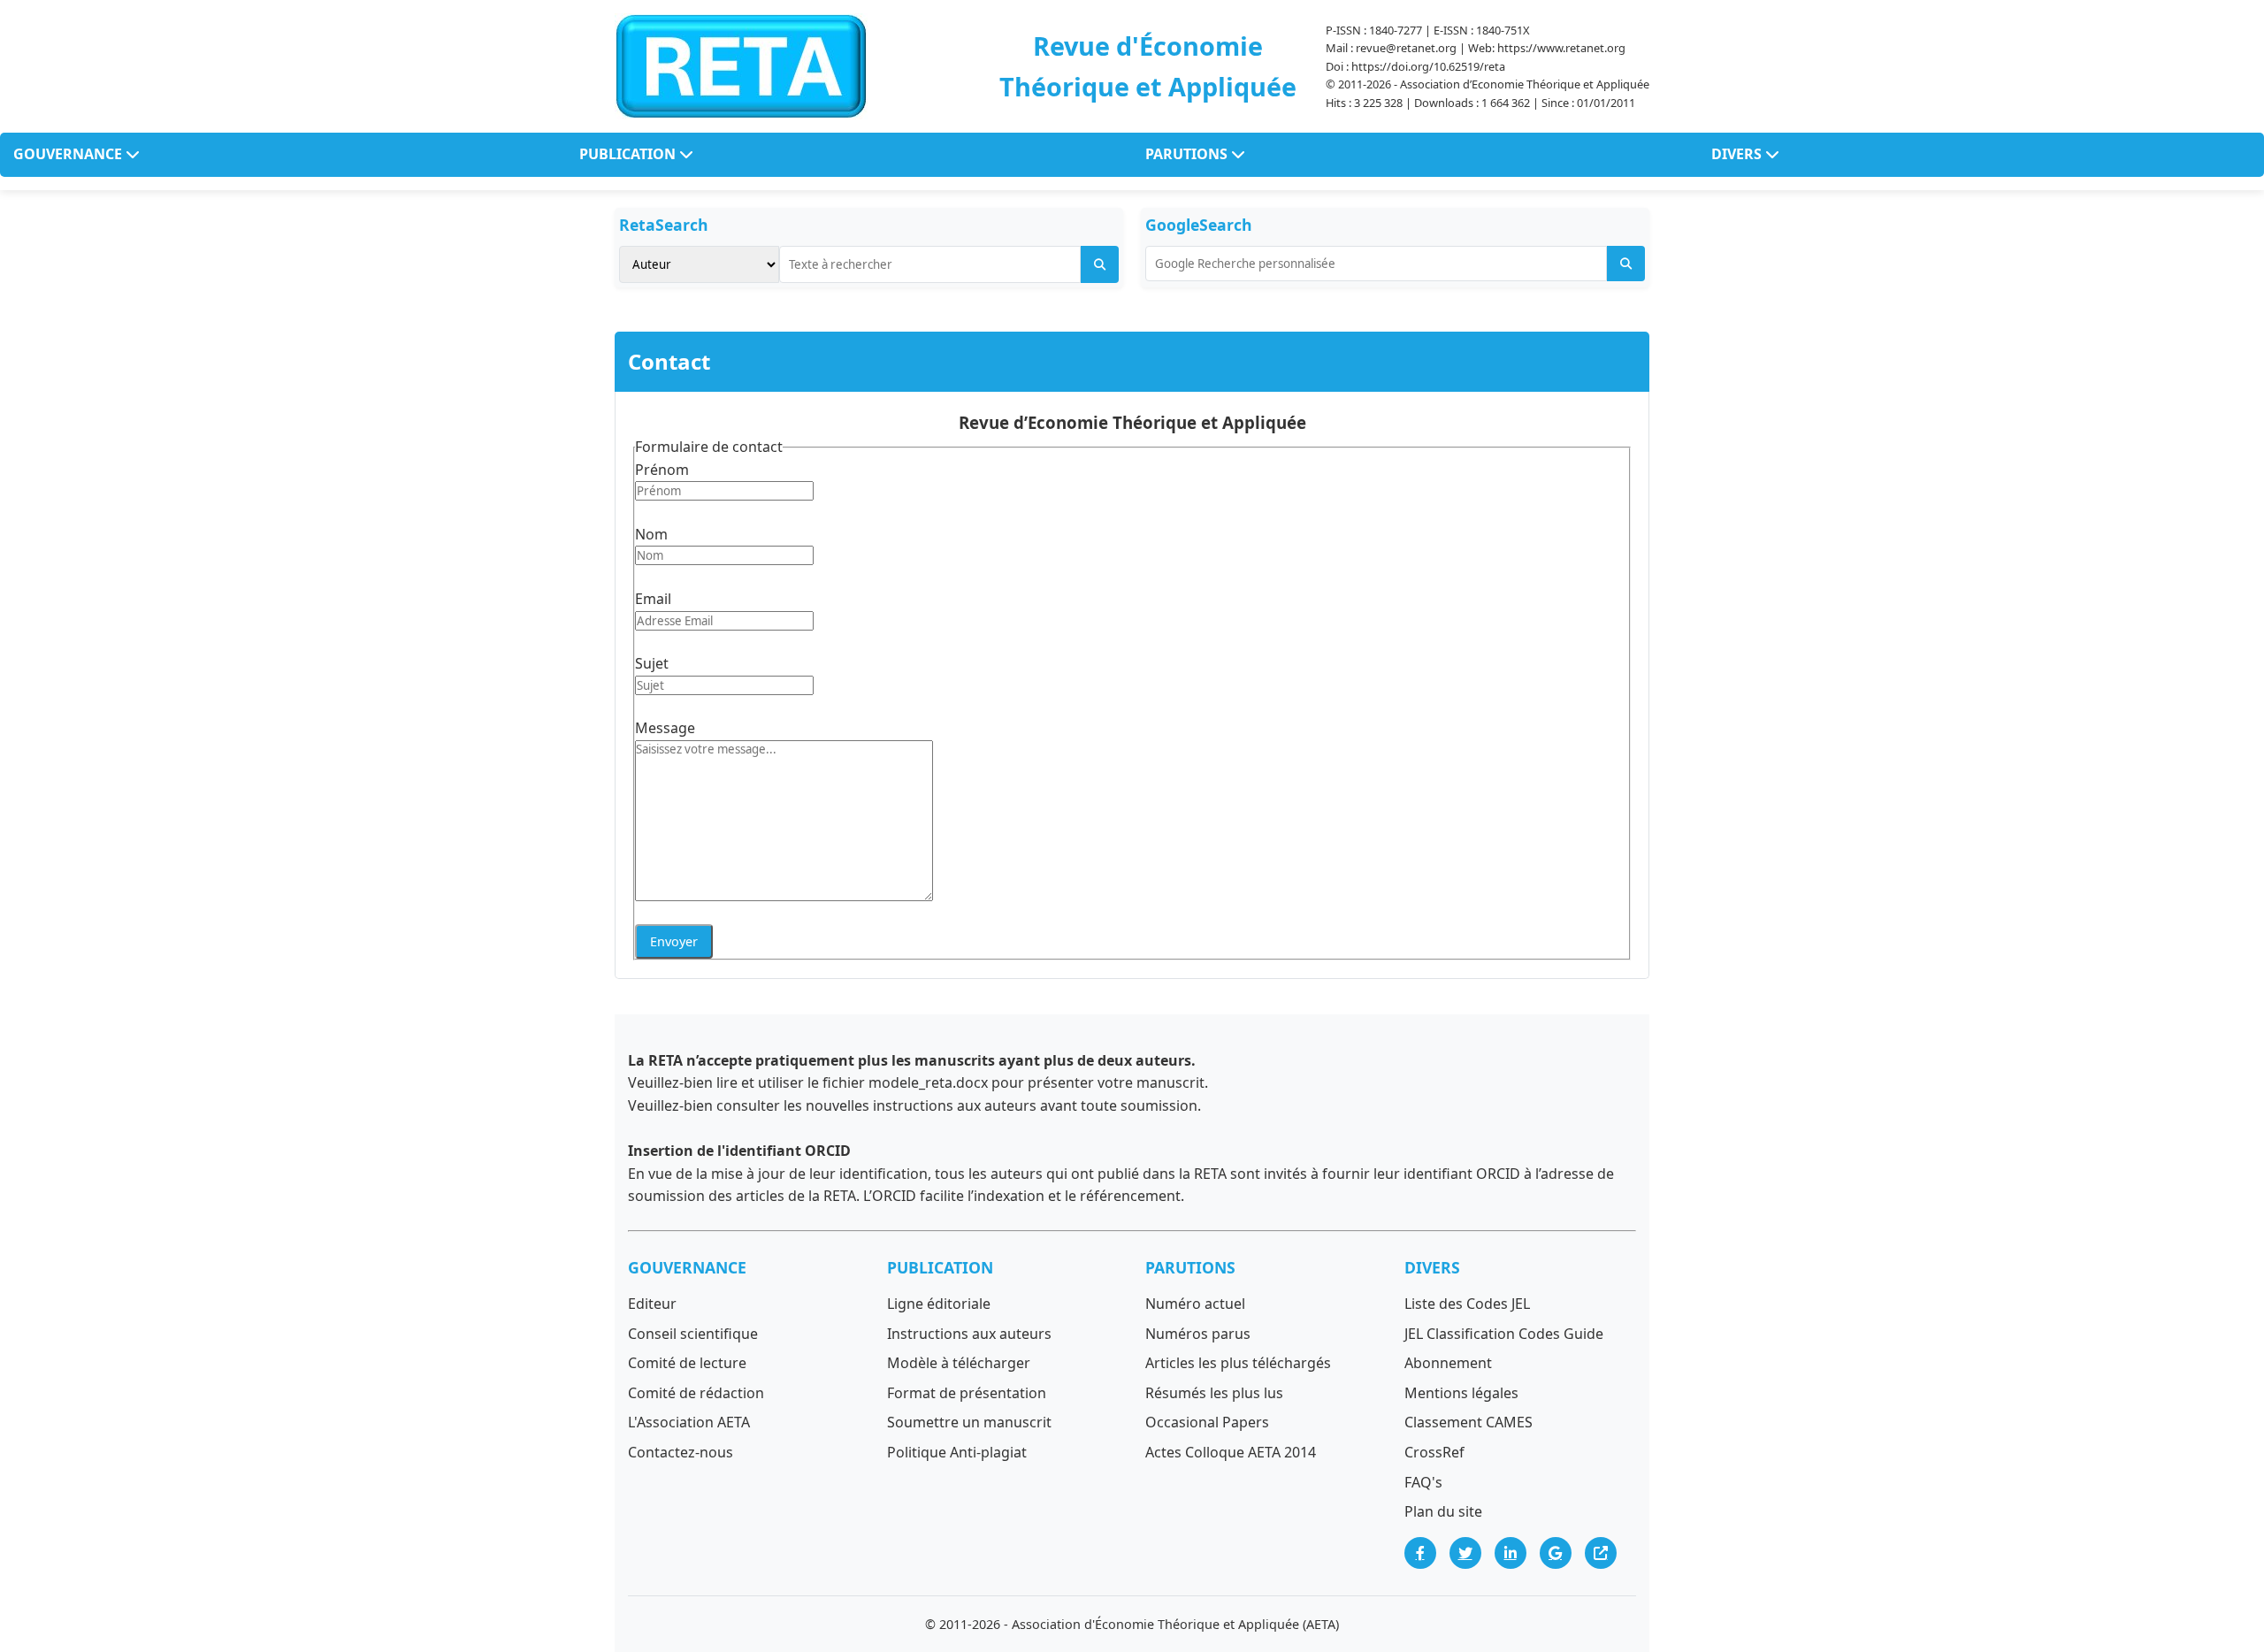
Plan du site (1443, 1511)
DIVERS (1738, 154)
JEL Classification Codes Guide (1504, 1334)
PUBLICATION (629, 154)
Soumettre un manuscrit (969, 1422)
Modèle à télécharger (959, 1363)
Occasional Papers (1207, 1422)
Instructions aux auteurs (969, 1334)
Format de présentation (967, 1393)
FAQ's (1423, 1482)
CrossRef (1434, 1452)
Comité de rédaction (696, 1393)
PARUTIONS (1188, 154)
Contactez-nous (681, 1452)
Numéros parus (1198, 1334)
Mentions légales (1461, 1393)
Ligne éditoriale (939, 1304)
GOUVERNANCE (69, 154)
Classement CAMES (1469, 1422)
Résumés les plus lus (1214, 1393)
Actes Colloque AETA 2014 (1231, 1452)
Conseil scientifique (693, 1334)
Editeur (652, 1304)
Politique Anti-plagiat (957, 1452)
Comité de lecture (687, 1363)
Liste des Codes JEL (1467, 1304)
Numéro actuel (1195, 1304)
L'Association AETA (689, 1422)
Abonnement (1448, 1363)
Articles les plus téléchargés (1238, 1363)
